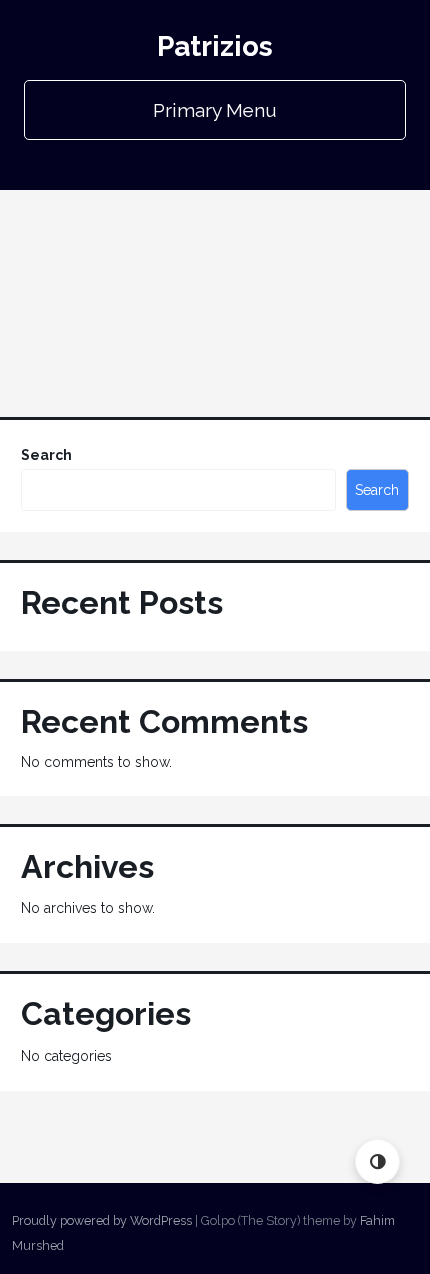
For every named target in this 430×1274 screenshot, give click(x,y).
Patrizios (215, 46)
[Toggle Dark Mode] (377, 1161)
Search (46, 455)
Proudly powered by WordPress (102, 1220)
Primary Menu (215, 110)
